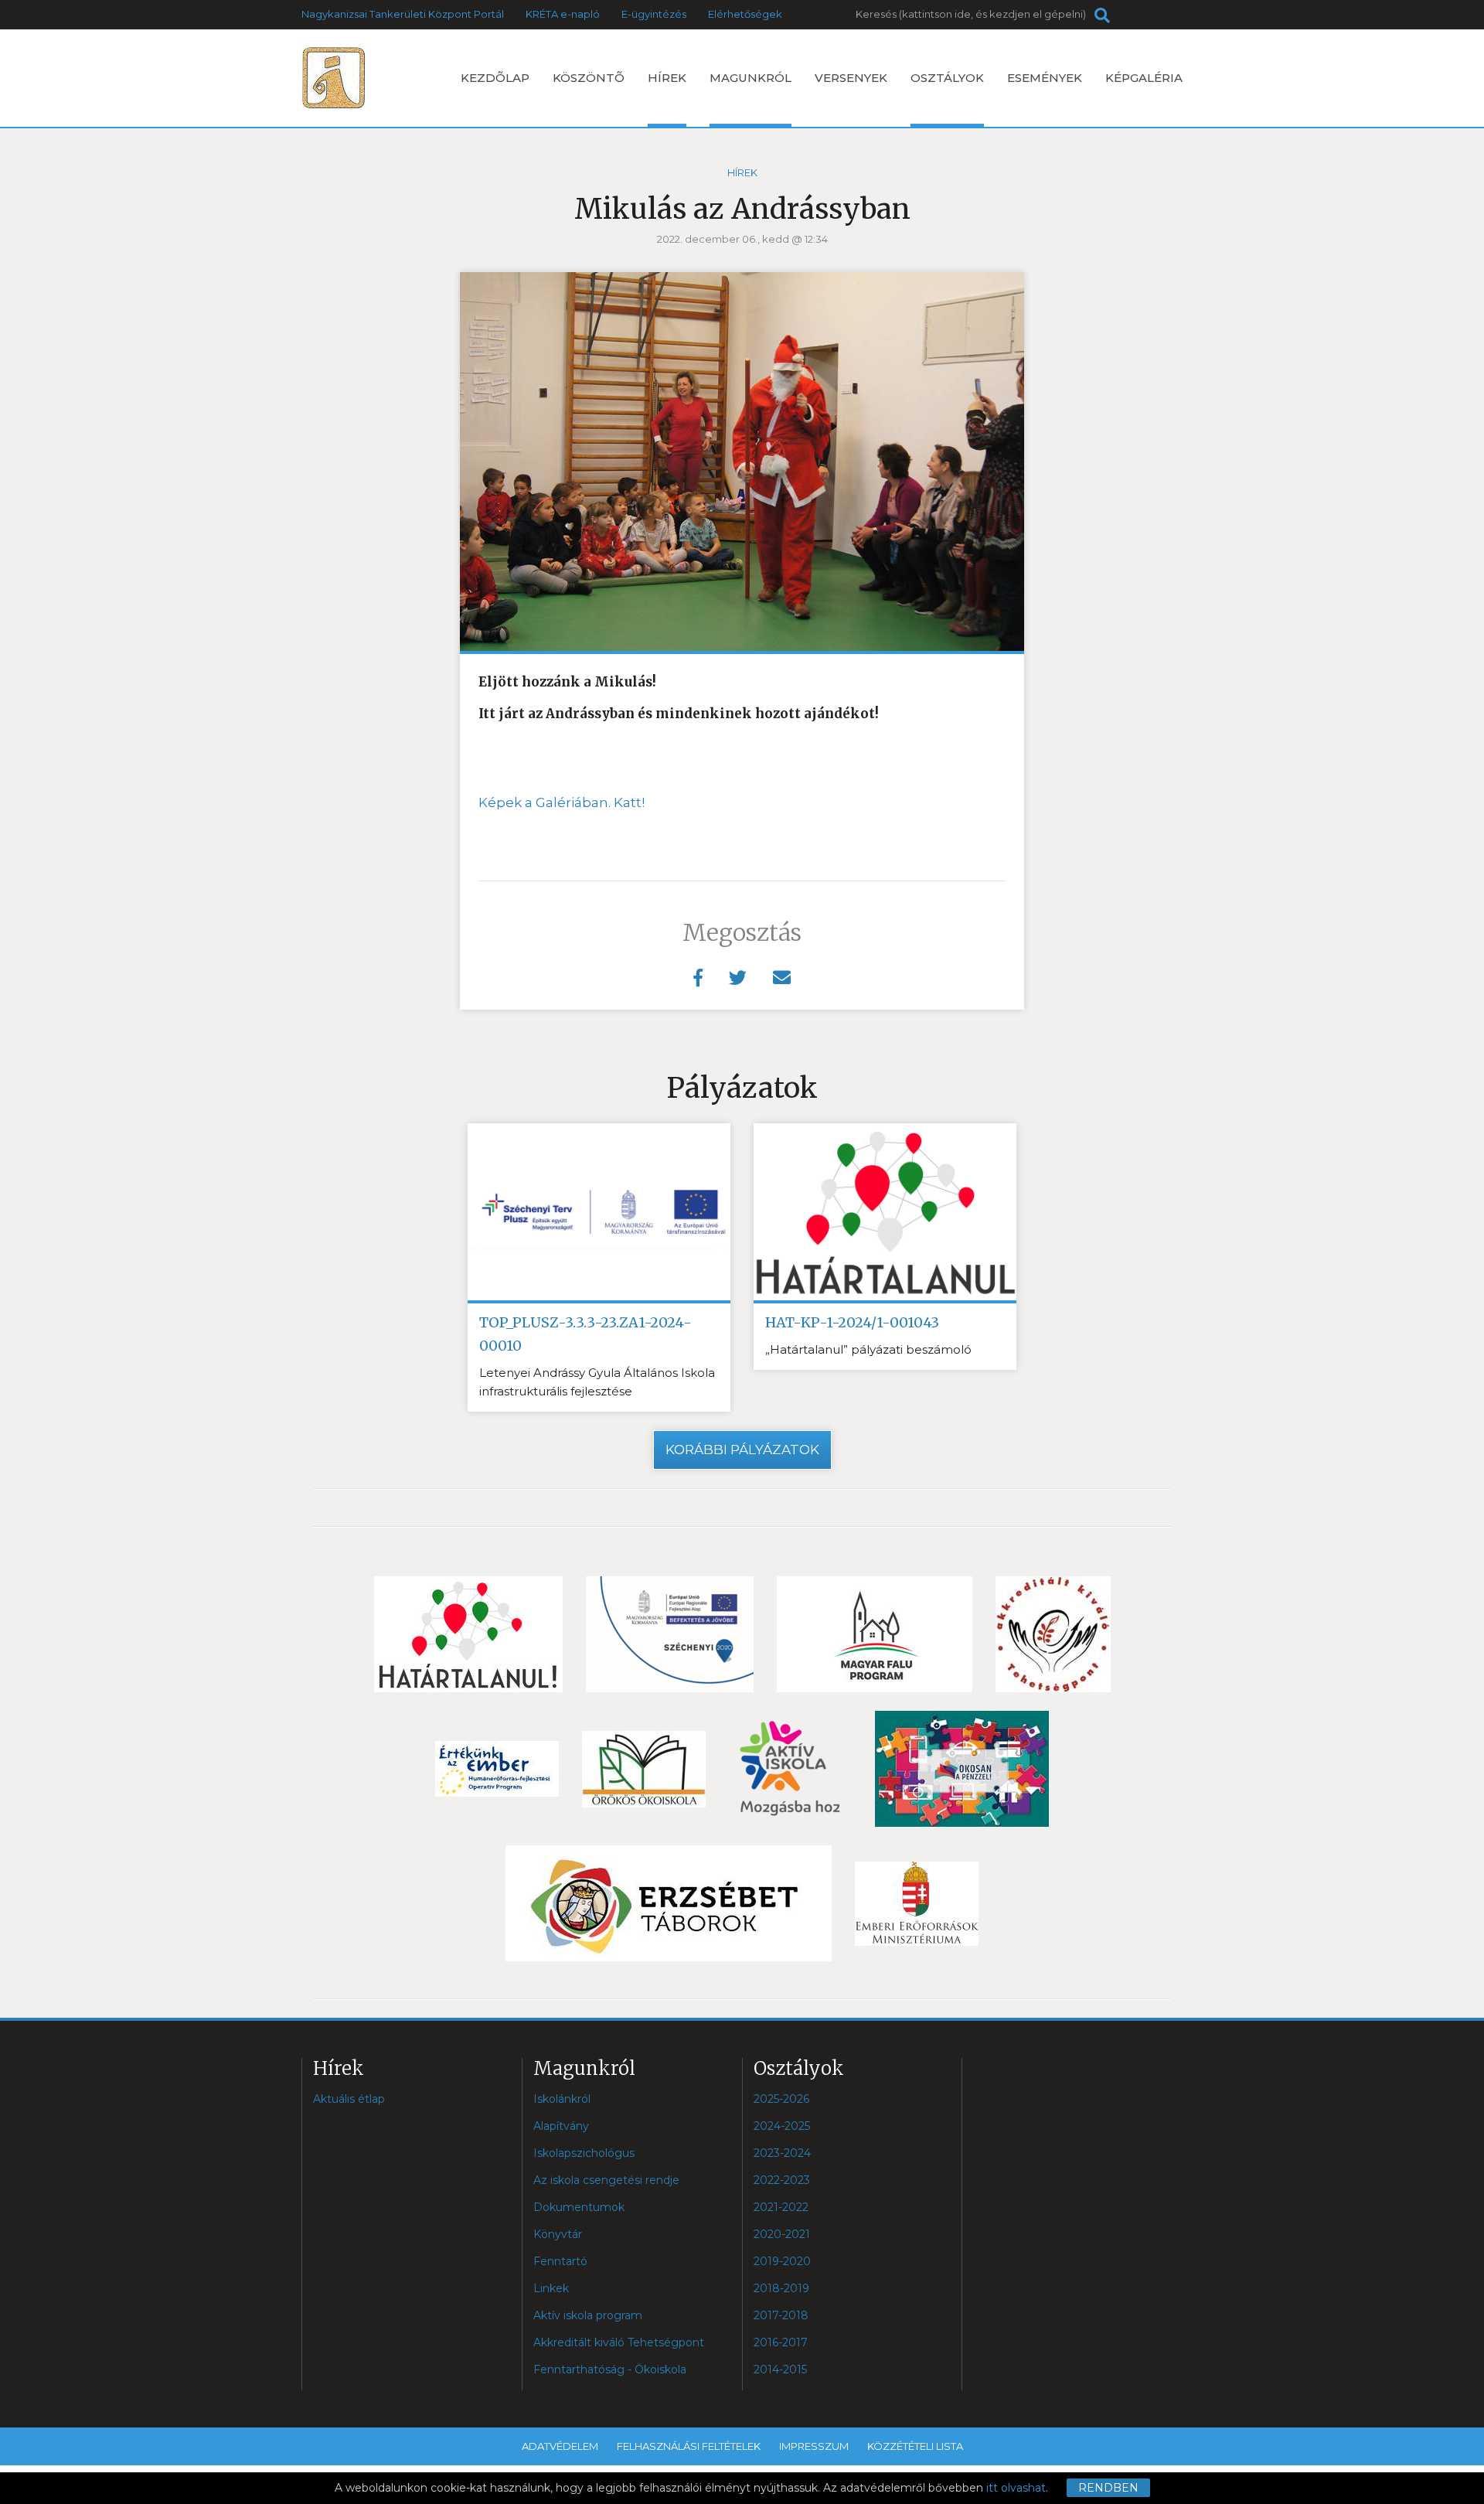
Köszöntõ (589, 78)
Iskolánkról (562, 2099)
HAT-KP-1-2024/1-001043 (852, 1322)
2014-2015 (780, 2369)
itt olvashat (1016, 2488)
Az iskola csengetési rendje (606, 2180)
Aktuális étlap (349, 2099)
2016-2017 (781, 2342)
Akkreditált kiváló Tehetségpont (619, 2342)
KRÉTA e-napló (563, 14)
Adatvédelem (560, 2446)
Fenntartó (560, 2261)
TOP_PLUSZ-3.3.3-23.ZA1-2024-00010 (585, 1334)
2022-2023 (782, 2180)
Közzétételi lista (915, 2446)
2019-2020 (782, 2261)
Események (1045, 78)
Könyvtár (558, 2234)
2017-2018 (781, 2315)
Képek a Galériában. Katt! (562, 802)
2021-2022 (781, 2207)
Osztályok (947, 78)
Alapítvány (561, 2126)
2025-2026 (781, 2099)
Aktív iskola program (588, 2315)
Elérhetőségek (745, 14)
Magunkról (751, 78)
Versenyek (851, 78)
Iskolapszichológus (584, 2153)
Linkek (551, 2288)
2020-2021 (782, 2234)
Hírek (667, 78)
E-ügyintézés (654, 14)
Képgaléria (1144, 78)
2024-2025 (782, 2126)
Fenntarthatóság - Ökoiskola (610, 2369)
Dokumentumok (579, 2207)
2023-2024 (782, 2153)
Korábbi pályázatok (742, 1450)
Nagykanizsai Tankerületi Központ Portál (403, 14)
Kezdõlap (495, 78)
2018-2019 (781, 2288)
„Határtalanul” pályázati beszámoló (868, 1349)
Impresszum (814, 2446)
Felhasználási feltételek (689, 2446)
